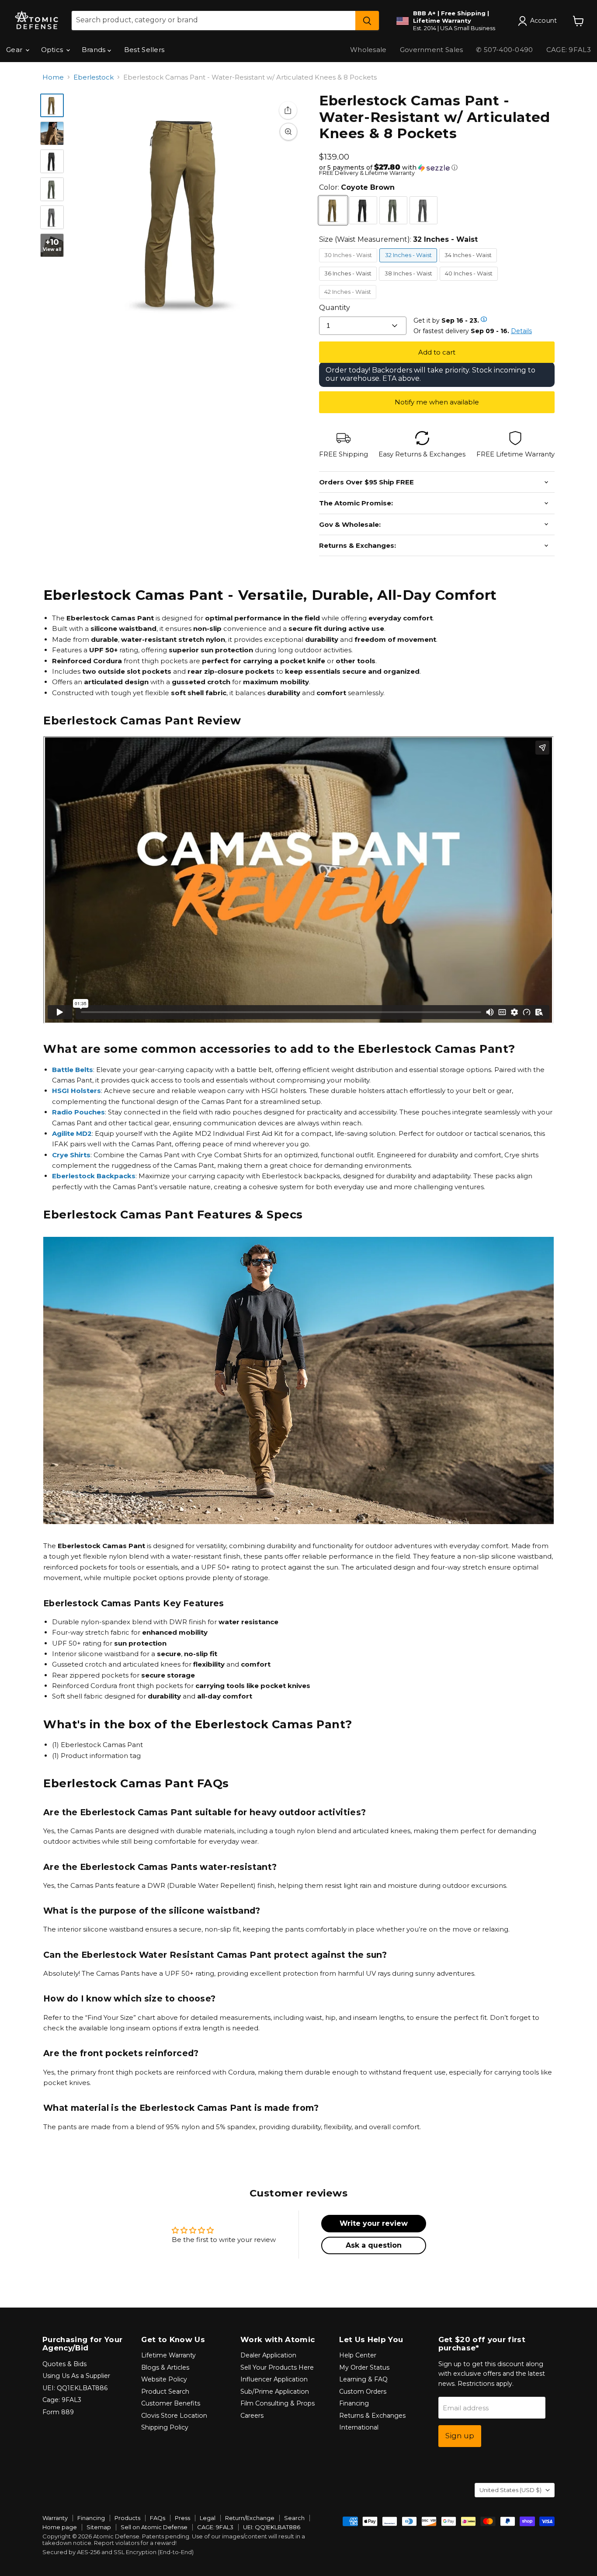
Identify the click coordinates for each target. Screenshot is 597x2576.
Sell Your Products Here (277, 2367)
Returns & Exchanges (372, 2416)
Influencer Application (274, 2379)
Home (53, 77)
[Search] (367, 21)
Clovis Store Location (174, 2416)
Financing (354, 2403)
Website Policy (164, 2379)
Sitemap (99, 2527)
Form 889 (58, 2412)
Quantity (335, 308)
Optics (53, 50)
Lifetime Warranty (168, 2355)
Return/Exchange (250, 2518)
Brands (95, 50)
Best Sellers (144, 50)
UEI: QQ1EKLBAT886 (75, 2388)
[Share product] (288, 110)
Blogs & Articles (165, 2367)
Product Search (165, 2392)
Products (127, 2518)
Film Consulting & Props (278, 2403)
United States (510, 2490)
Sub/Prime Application (275, 2392)
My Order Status (364, 2367)
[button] (437, 167)
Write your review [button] (374, 2223)
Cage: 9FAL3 (62, 2400)
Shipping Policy (165, 2427)
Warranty (55, 2518)
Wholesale (368, 50)
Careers (252, 2416)
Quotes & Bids (64, 2364)
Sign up (460, 2436)
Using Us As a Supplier (76, 2376)
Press (182, 2518)
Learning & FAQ (363, 2379)
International (359, 2427)
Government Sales (432, 50)
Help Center (358, 2355)
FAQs (158, 2518)
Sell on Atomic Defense (154, 2527)
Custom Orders (363, 2392)
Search (294, 2518)
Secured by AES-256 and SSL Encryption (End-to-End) (118, 2552)
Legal (208, 2518)
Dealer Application (268, 2355)
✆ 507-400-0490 (504, 50)
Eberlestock (94, 77)
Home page (60, 2527)
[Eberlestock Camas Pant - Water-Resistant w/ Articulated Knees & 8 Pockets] (52, 105)
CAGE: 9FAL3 (215, 2527)
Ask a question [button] (374, 2245)
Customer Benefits (171, 2403)
